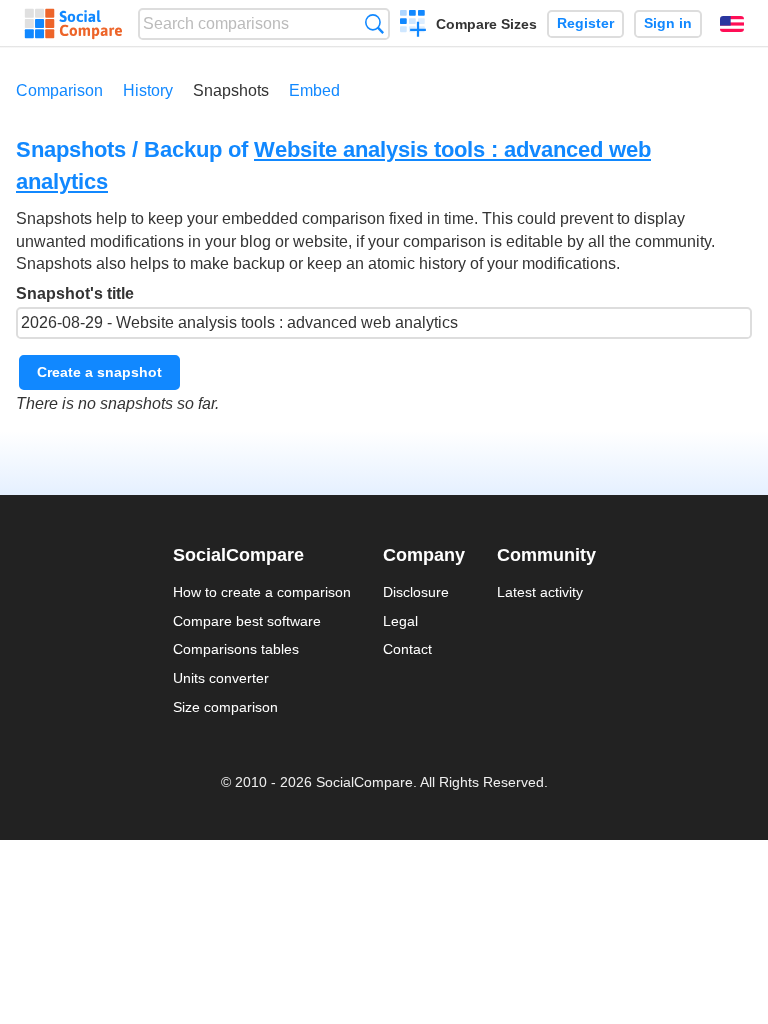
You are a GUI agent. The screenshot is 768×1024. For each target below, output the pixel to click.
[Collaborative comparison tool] (73, 24)
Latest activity (540, 592)
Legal (400, 621)
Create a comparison (413, 26)
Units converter (221, 678)
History (148, 90)
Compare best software (247, 621)
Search (374, 23)
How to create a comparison (262, 592)
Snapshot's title (75, 293)
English (732, 24)
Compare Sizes (486, 24)
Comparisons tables (236, 649)
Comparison (59, 90)
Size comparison (225, 707)
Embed (314, 90)
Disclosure (416, 592)
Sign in (668, 23)
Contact (407, 649)
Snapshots (231, 90)
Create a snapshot (99, 372)
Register (585, 23)
